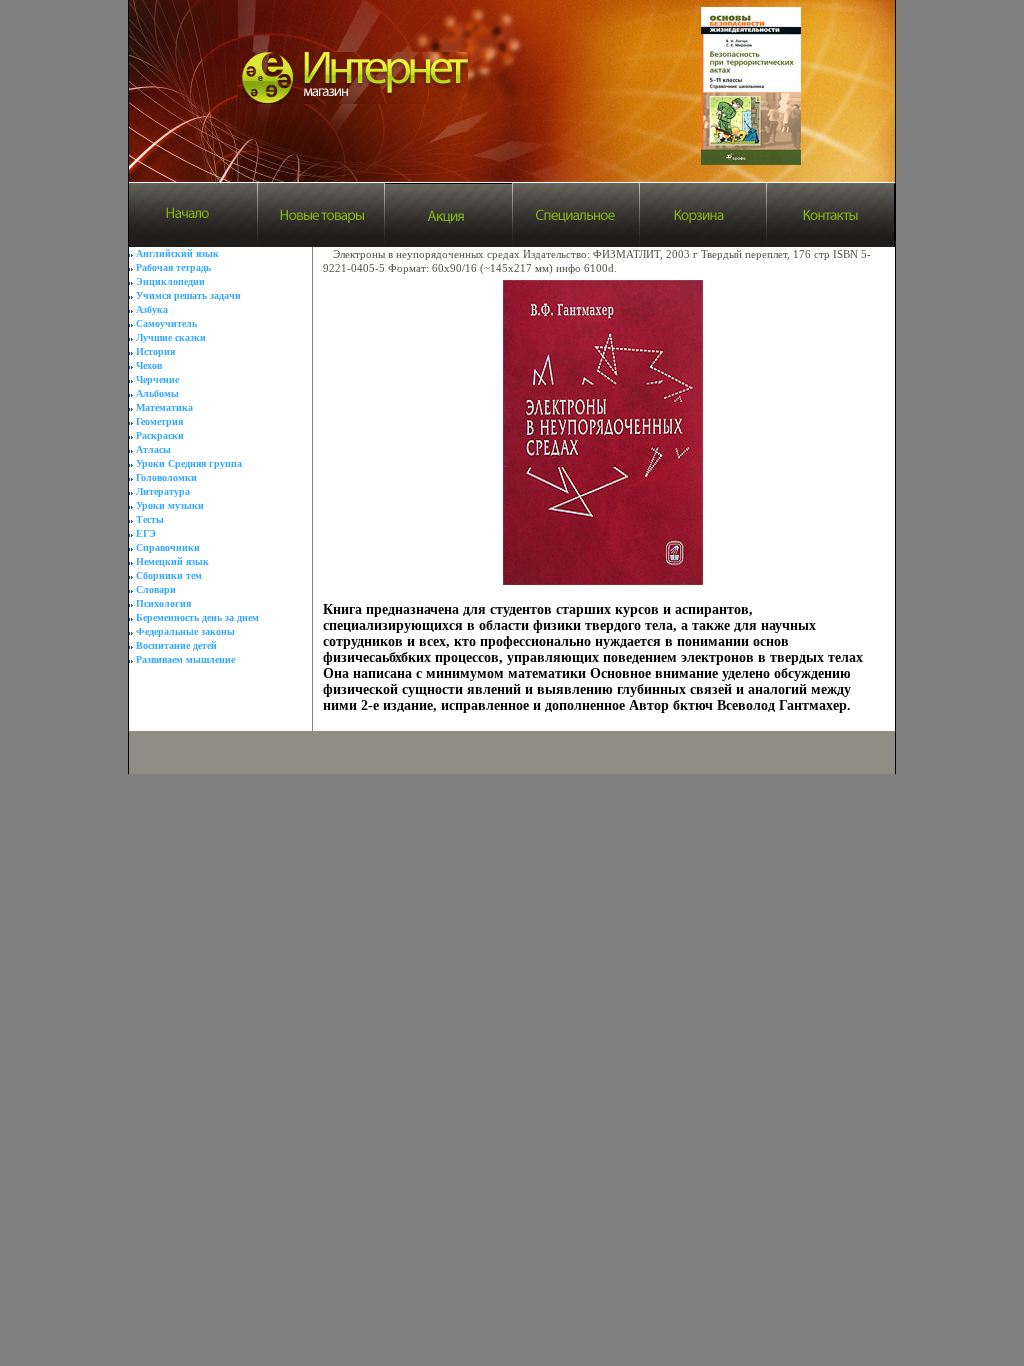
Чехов (149, 365)
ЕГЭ (146, 533)
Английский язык (177, 253)
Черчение (157, 379)
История (155, 351)
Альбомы (157, 393)
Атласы (153, 449)
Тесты (150, 519)
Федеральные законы (185, 631)
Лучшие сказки (171, 337)
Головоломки (166, 477)
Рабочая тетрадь (173, 267)
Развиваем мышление (185, 659)
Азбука (152, 309)
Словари (156, 589)
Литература (163, 491)
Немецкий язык (172, 561)
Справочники (168, 547)
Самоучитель (166, 323)
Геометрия (159, 421)
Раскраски (160, 435)
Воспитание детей (176, 645)
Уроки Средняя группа (189, 463)
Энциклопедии (170, 281)
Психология (163, 603)
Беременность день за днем (197, 617)
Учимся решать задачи (188, 295)
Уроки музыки (170, 505)
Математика (164, 407)
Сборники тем (169, 575)
